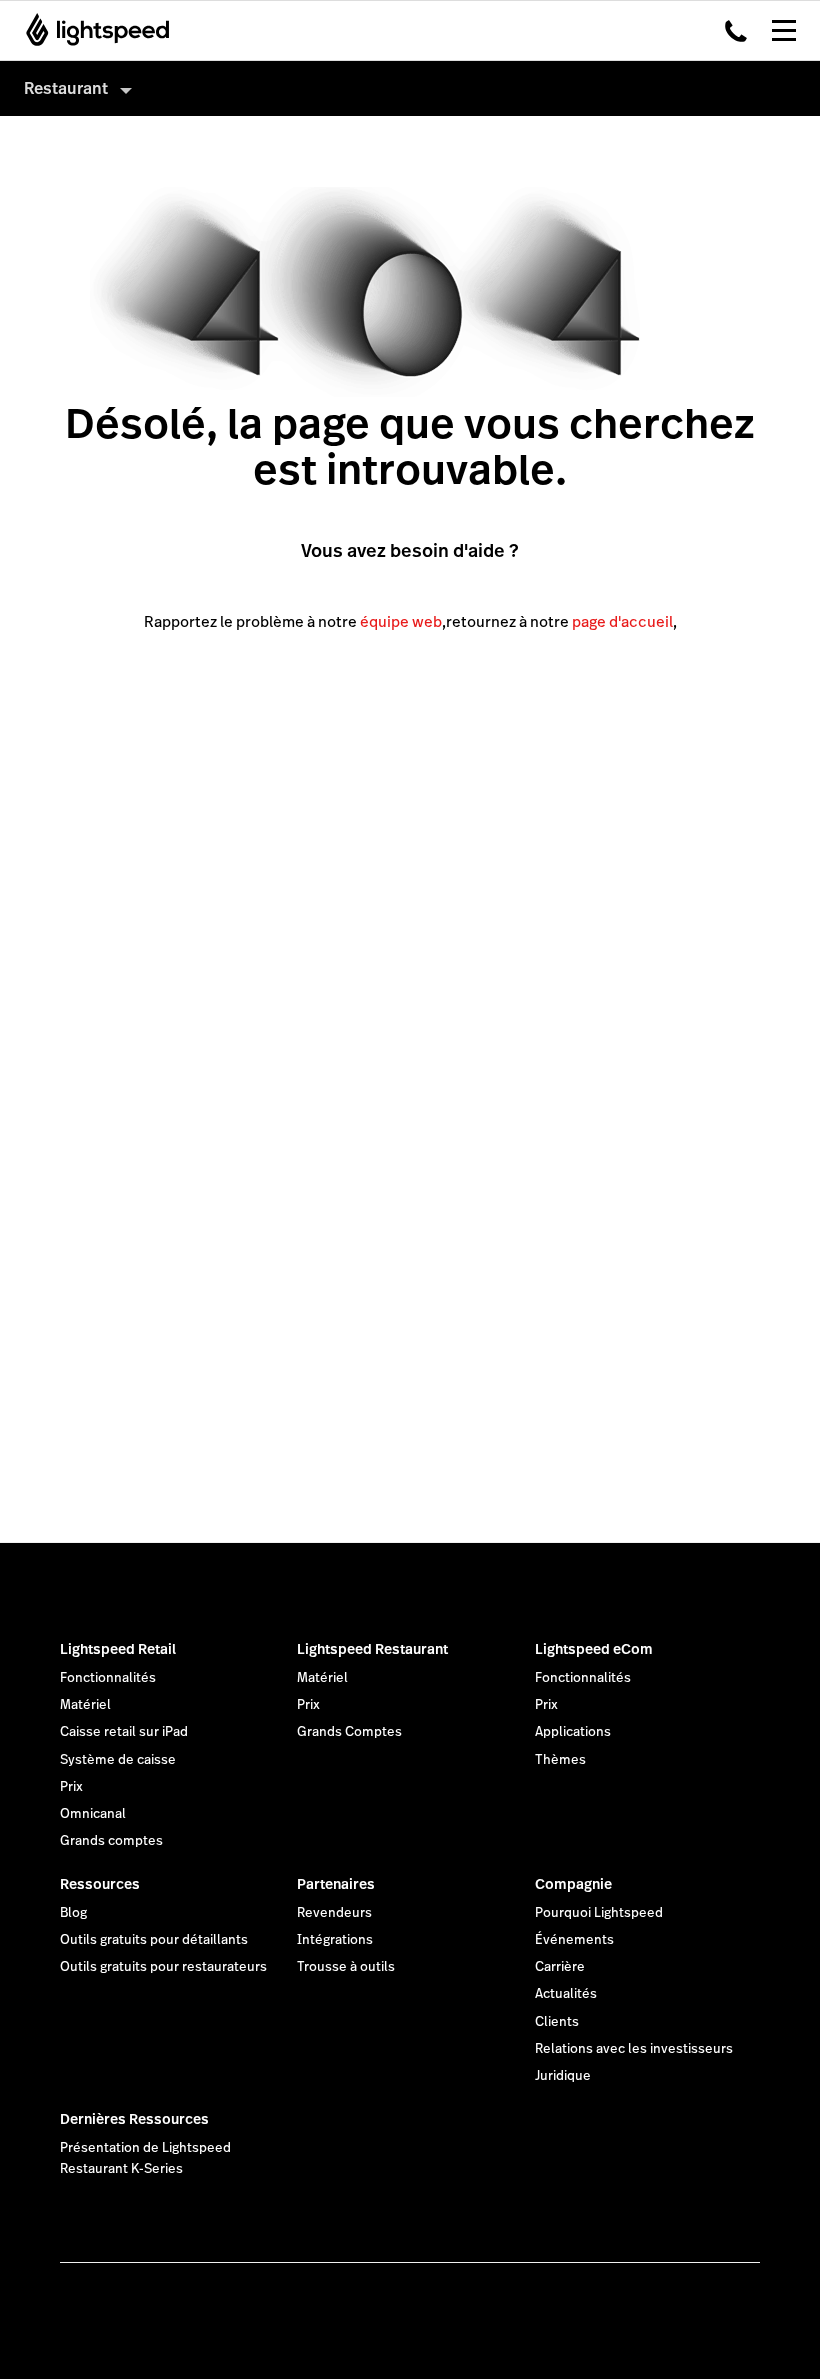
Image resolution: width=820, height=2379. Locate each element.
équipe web (401, 621)
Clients (557, 2022)
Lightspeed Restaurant (372, 1649)
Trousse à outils (346, 1967)
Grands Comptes (349, 1732)
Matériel (85, 1705)
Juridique (563, 2076)
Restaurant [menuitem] (66, 88)
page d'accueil (622, 621)
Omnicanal (93, 1814)
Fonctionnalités (108, 1678)
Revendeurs (334, 1913)
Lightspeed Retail (118, 1649)
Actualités (566, 1994)
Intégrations (335, 1940)
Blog (73, 1913)
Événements (574, 1940)
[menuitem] (410, 88)
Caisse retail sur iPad (124, 1732)
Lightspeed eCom (594, 1649)
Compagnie (573, 1884)
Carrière (560, 1967)
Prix (71, 1787)
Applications (573, 1732)
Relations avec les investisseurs (634, 2049)
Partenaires (336, 1884)
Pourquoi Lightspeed (599, 1913)
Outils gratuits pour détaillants (154, 1940)
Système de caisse (118, 1760)
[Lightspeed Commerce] (91, 30)
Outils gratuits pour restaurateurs (163, 1967)
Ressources (100, 1884)
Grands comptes (111, 1841)
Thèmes (560, 1760)
